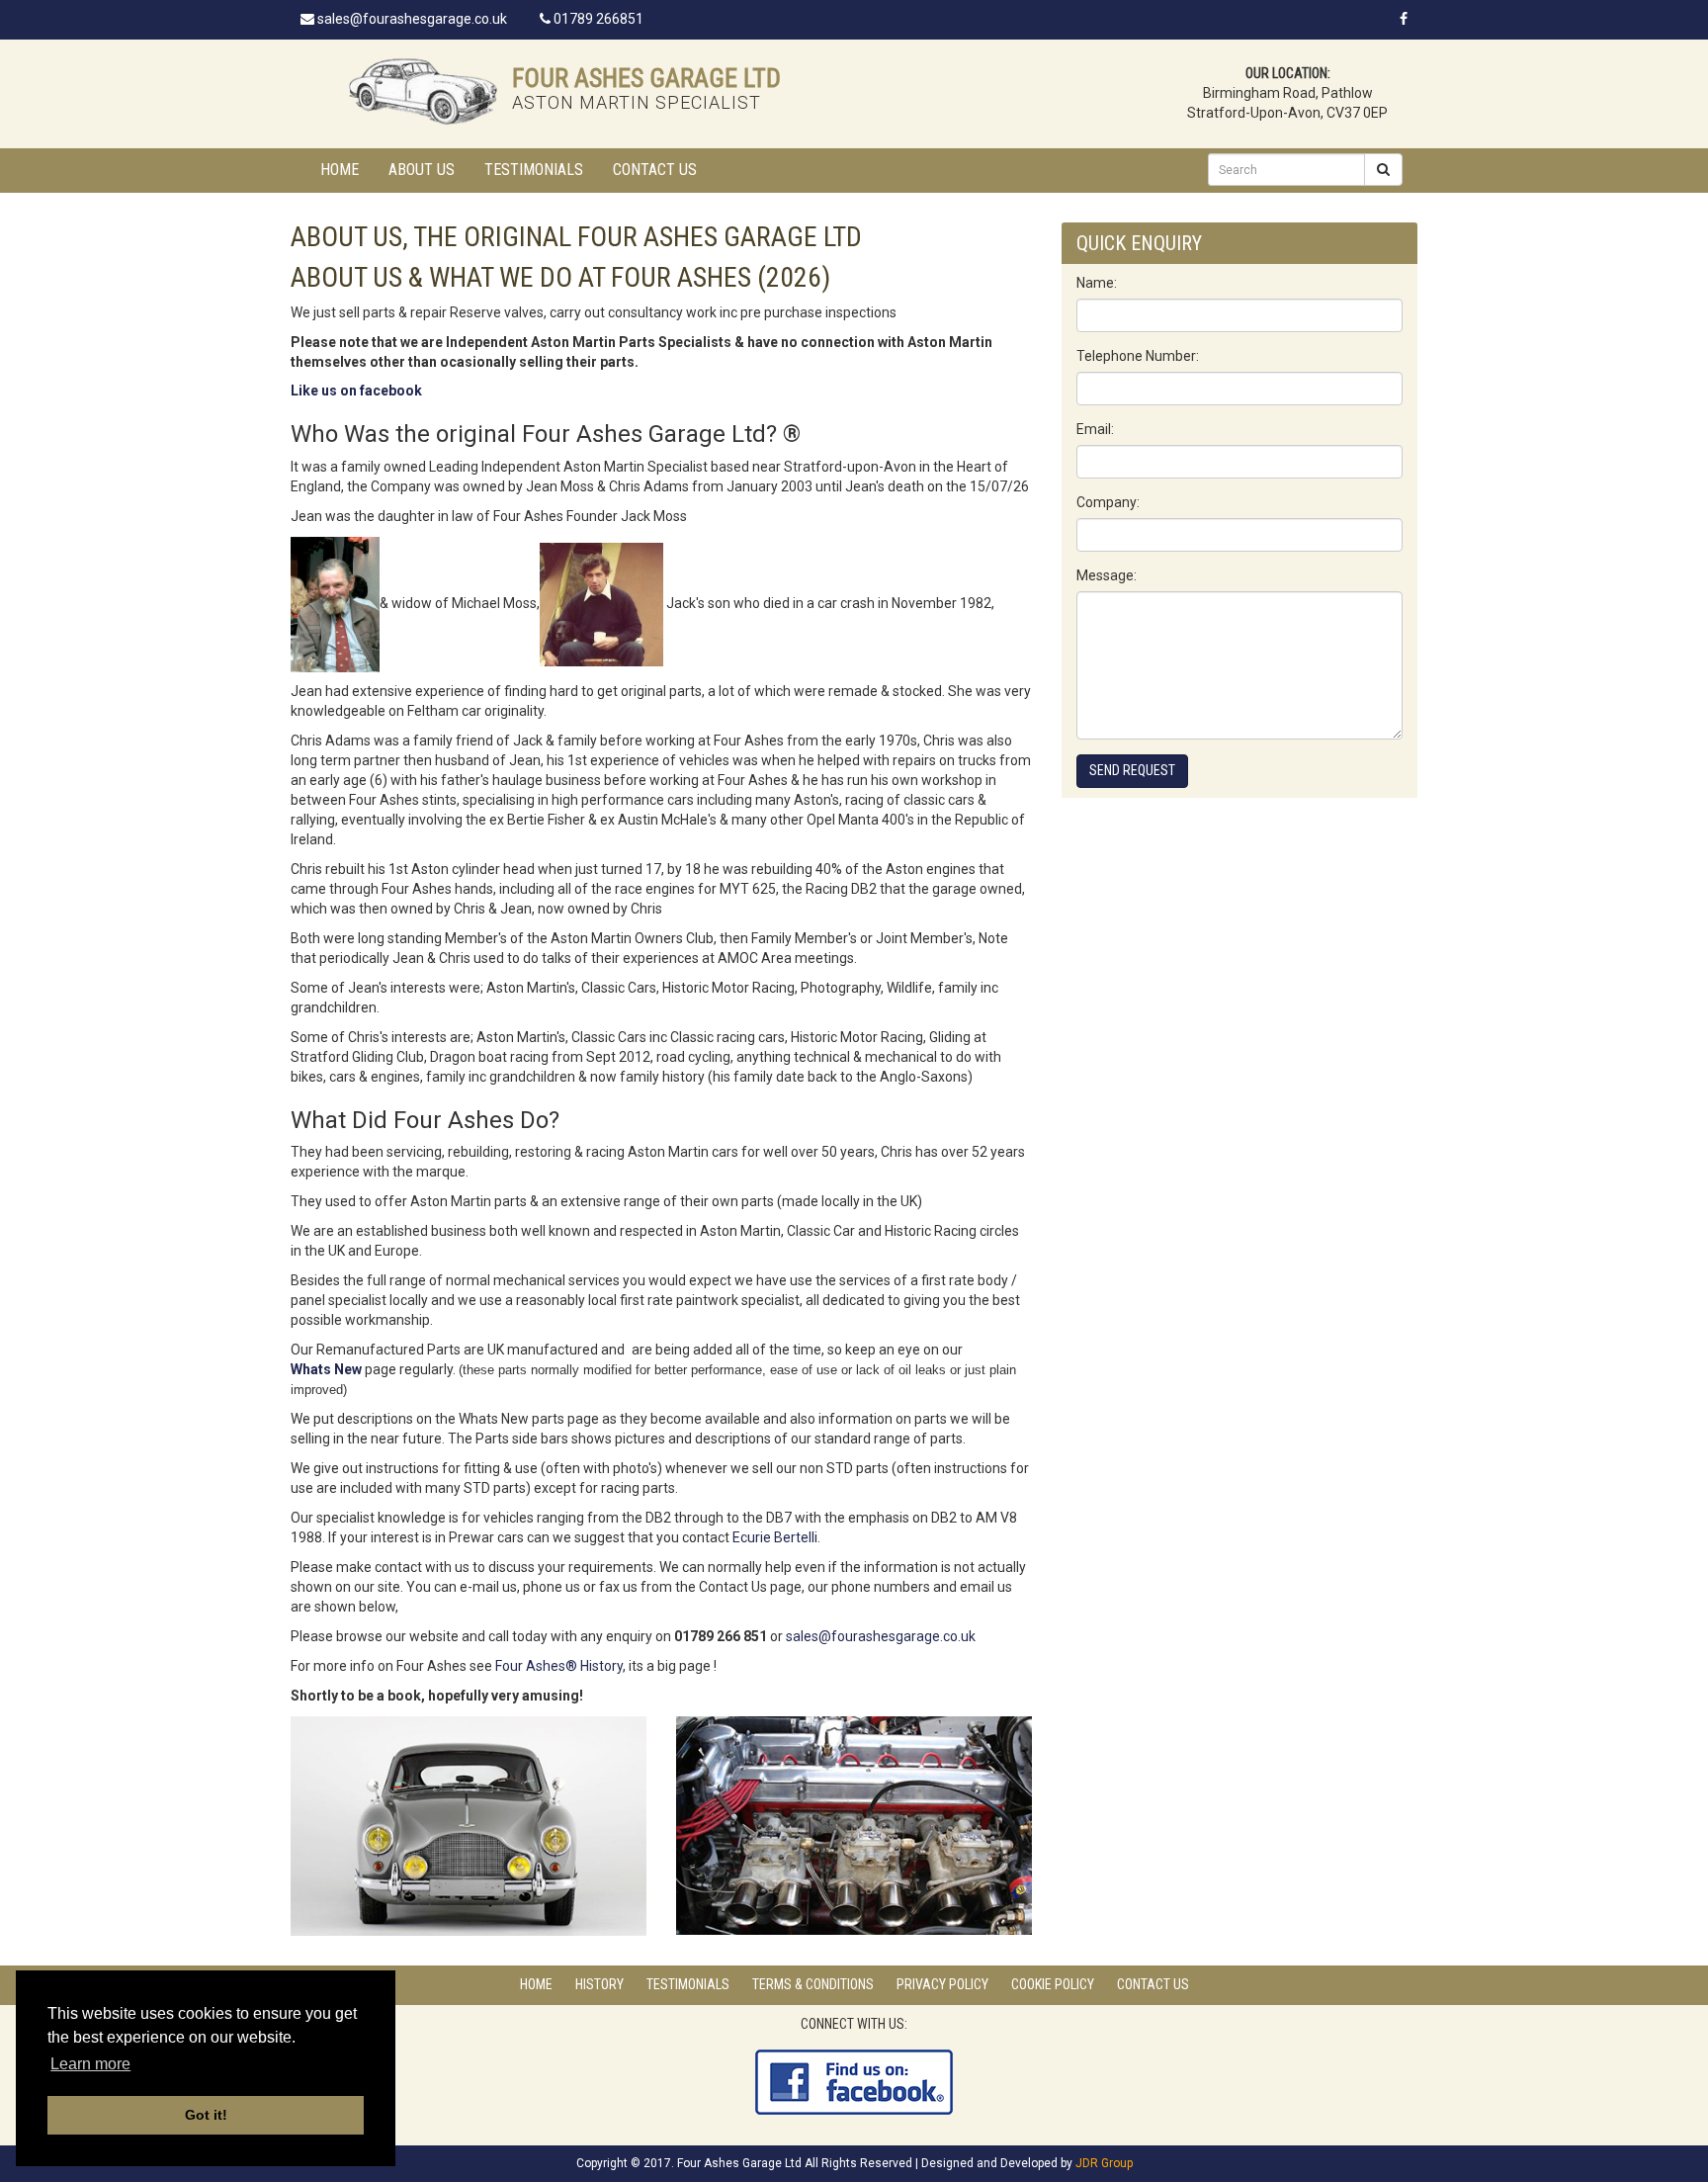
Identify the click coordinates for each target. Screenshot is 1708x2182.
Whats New (326, 1369)
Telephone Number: (1138, 356)
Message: (1107, 575)
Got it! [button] (206, 2115)
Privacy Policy (942, 1984)
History (599, 1984)
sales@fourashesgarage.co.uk (411, 19)
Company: (1108, 502)
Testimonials (534, 170)
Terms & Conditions (813, 1984)
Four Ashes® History (559, 1666)
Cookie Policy (1053, 1984)
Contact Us (655, 170)
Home (340, 170)
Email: (1095, 429)
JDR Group (1104, 2163)
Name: (1097, 283)
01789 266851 (597, 19)
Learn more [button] (90, 2064)
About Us (422, 170)
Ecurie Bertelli (773, 1537)
